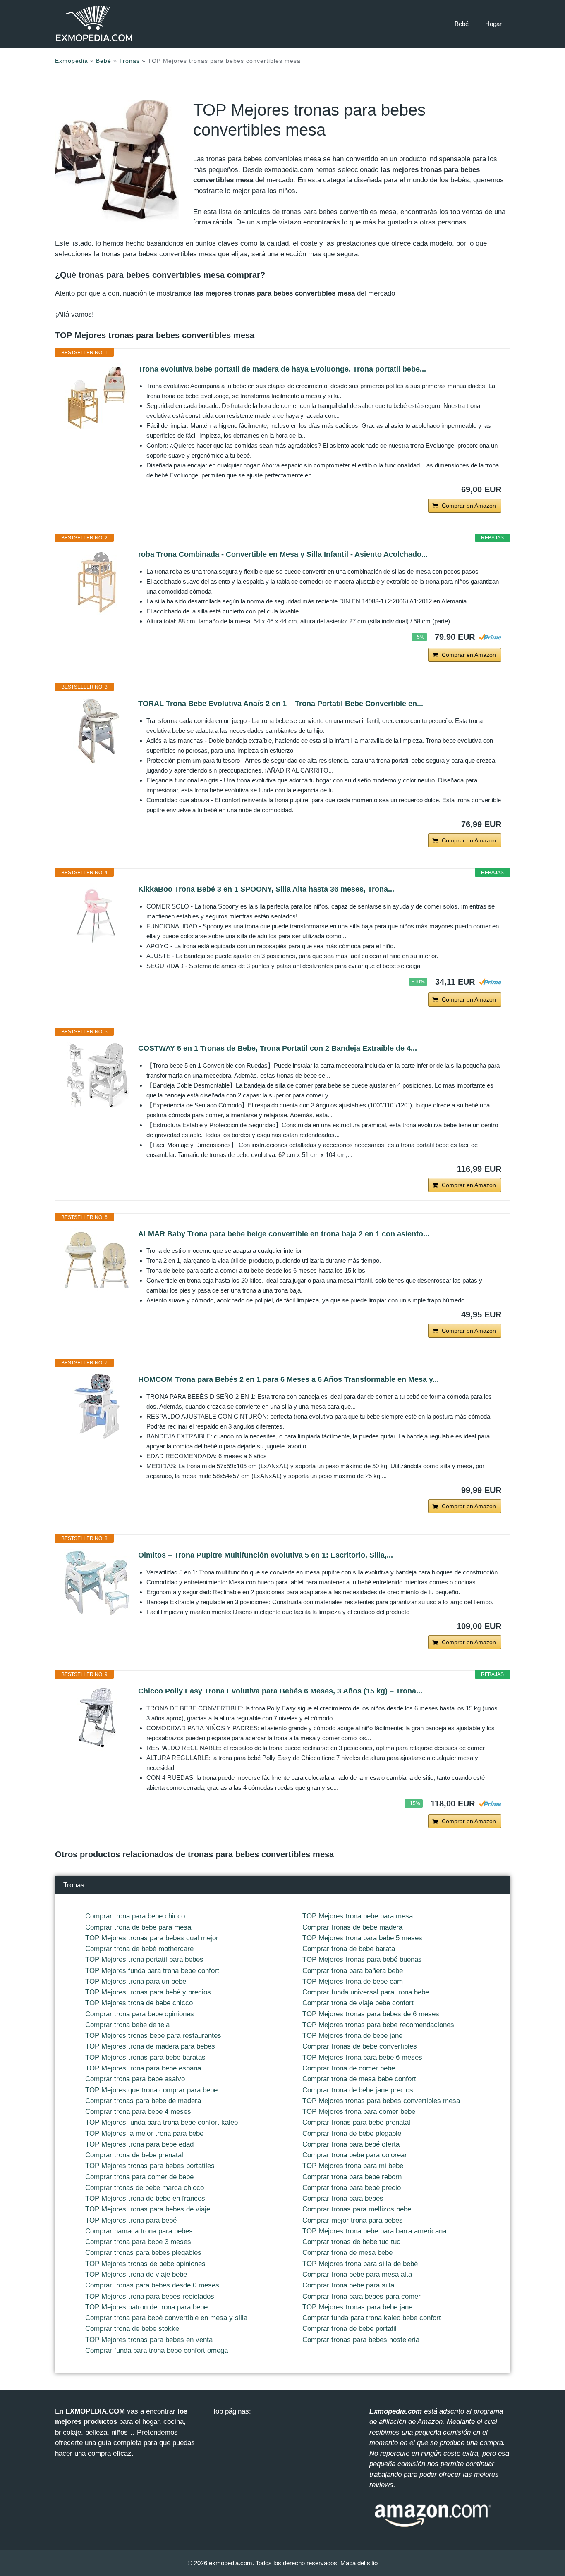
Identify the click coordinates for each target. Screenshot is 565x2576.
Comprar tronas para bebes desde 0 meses (152, 2285)
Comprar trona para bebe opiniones (140, 2014)
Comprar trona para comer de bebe (139, 2177)
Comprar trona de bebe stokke (132, 2329)
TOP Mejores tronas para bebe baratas (145, 2057)
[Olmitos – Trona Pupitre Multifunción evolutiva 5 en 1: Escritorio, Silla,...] (97, 1582)
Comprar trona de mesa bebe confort (359, 2079)
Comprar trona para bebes (343, 2198)
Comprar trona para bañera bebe (353, 1971)
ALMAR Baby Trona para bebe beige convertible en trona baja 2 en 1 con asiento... (284, 1234)
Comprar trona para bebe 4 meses (138, 2112)
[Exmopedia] (94, 24)
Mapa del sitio (359, 2563)
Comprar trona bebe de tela (127, 2025)
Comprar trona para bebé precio (352, 2188)
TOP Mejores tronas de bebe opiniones (145, 2264)
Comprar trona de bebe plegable (352, 2134)
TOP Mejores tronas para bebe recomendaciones (378, 2025)
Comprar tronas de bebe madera (352, 1927)
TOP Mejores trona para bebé (131, 2220)
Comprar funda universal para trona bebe (366, 1992)
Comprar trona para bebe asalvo (135, 2079)
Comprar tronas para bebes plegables (143, 2253)
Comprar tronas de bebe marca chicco (145, 2188)
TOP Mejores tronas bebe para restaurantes (153, 2036)
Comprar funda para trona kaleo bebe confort (372, 2318)
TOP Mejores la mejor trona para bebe (144, 2134)
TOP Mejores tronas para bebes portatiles (150, 2166)
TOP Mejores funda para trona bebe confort (152, 1971)
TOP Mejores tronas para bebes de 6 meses (371, 2014)
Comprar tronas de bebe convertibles (360, 2046)
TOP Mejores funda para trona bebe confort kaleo (162, 2122)
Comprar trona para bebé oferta (351, 2144)
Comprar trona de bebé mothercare (139, 1949)
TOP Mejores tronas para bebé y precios (148, 1992)
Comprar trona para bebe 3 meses (138, 2242)
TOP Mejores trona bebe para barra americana (374, 2231)
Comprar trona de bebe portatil (350, 2329)
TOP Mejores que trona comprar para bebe (151, 2090)
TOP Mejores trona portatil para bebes (144, 1959)
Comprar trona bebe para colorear (355, 2155)
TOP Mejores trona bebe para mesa (358, 1916)
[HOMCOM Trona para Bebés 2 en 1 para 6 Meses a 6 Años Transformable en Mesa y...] (97, 1407)
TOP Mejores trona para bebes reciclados (150, 2296)
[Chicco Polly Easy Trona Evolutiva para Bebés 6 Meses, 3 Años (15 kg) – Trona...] (97, 1718)
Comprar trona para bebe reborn (352, 2177)
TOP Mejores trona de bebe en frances (145, 2198)
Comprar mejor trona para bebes (353, 2220)
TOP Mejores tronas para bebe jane (357, 2307)
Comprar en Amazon (469, 506)
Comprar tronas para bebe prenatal (356, 2122)
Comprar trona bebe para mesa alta (357, 2274)
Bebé (462, 24)
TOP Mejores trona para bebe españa (143, 2068)
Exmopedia (72, 61)
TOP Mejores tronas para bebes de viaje (148, 2209)
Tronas (129, 61)
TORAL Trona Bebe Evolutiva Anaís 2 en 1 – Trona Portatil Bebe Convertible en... (281, 704)
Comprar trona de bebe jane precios (358, 2090)
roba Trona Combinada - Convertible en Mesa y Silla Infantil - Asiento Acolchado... (283, 554)
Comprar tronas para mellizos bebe (357, 2209)
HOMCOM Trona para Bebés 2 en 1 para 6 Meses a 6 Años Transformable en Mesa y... (288, 1379)
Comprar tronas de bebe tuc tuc (351, 2242)
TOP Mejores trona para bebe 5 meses (362, 1938)
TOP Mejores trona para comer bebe (359, 2112)
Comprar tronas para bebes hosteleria (361, 2340)
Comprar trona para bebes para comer (362, 2296)
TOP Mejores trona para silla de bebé (360, 2264)
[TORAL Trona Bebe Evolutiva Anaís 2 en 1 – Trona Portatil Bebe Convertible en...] (97, 731)
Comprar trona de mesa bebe (347, 2253)
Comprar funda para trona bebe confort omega (157, 2351)
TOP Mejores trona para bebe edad (139, 2144)
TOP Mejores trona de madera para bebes (150, 2046)
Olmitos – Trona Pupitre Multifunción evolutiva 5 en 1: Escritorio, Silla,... (266, 1555)
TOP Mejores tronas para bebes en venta (149, 2340)
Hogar (493, 24)
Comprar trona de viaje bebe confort (358, 2003)
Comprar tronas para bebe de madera (143, 2101)
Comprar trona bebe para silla (348, 2285)
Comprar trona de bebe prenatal (134, 2155)
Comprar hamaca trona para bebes (139, 2231)
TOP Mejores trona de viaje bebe (136, 2274)
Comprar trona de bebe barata (349, 1949)
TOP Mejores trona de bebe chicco (139, 2003)
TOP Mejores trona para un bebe (136, 1981)
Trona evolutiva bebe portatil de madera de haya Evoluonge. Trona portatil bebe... (282, 369)
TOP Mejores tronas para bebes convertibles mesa (381, 2101)
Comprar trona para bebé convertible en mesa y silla (166, 2318)
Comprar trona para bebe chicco (135, 1916)
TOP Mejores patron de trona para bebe (146, 2307)
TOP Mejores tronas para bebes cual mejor (152, 1938)
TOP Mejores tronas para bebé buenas (362, 1959)
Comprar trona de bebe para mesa (138, 1927)
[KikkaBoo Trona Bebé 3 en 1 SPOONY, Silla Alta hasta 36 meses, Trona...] (97, 916)
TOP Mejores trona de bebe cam (353, 1981)
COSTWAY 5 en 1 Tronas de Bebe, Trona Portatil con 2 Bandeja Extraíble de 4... (278, 1048)
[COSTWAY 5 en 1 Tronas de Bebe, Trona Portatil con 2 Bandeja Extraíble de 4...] (97, 1076)
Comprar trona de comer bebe (349, 2068)
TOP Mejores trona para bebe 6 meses (362, 2057)
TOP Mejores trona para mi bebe (353, 2166)
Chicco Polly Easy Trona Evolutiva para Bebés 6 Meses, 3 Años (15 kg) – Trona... (280, 1691)
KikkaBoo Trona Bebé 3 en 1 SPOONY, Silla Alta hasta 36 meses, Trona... (266, 889)
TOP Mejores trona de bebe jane (352, 2036)
